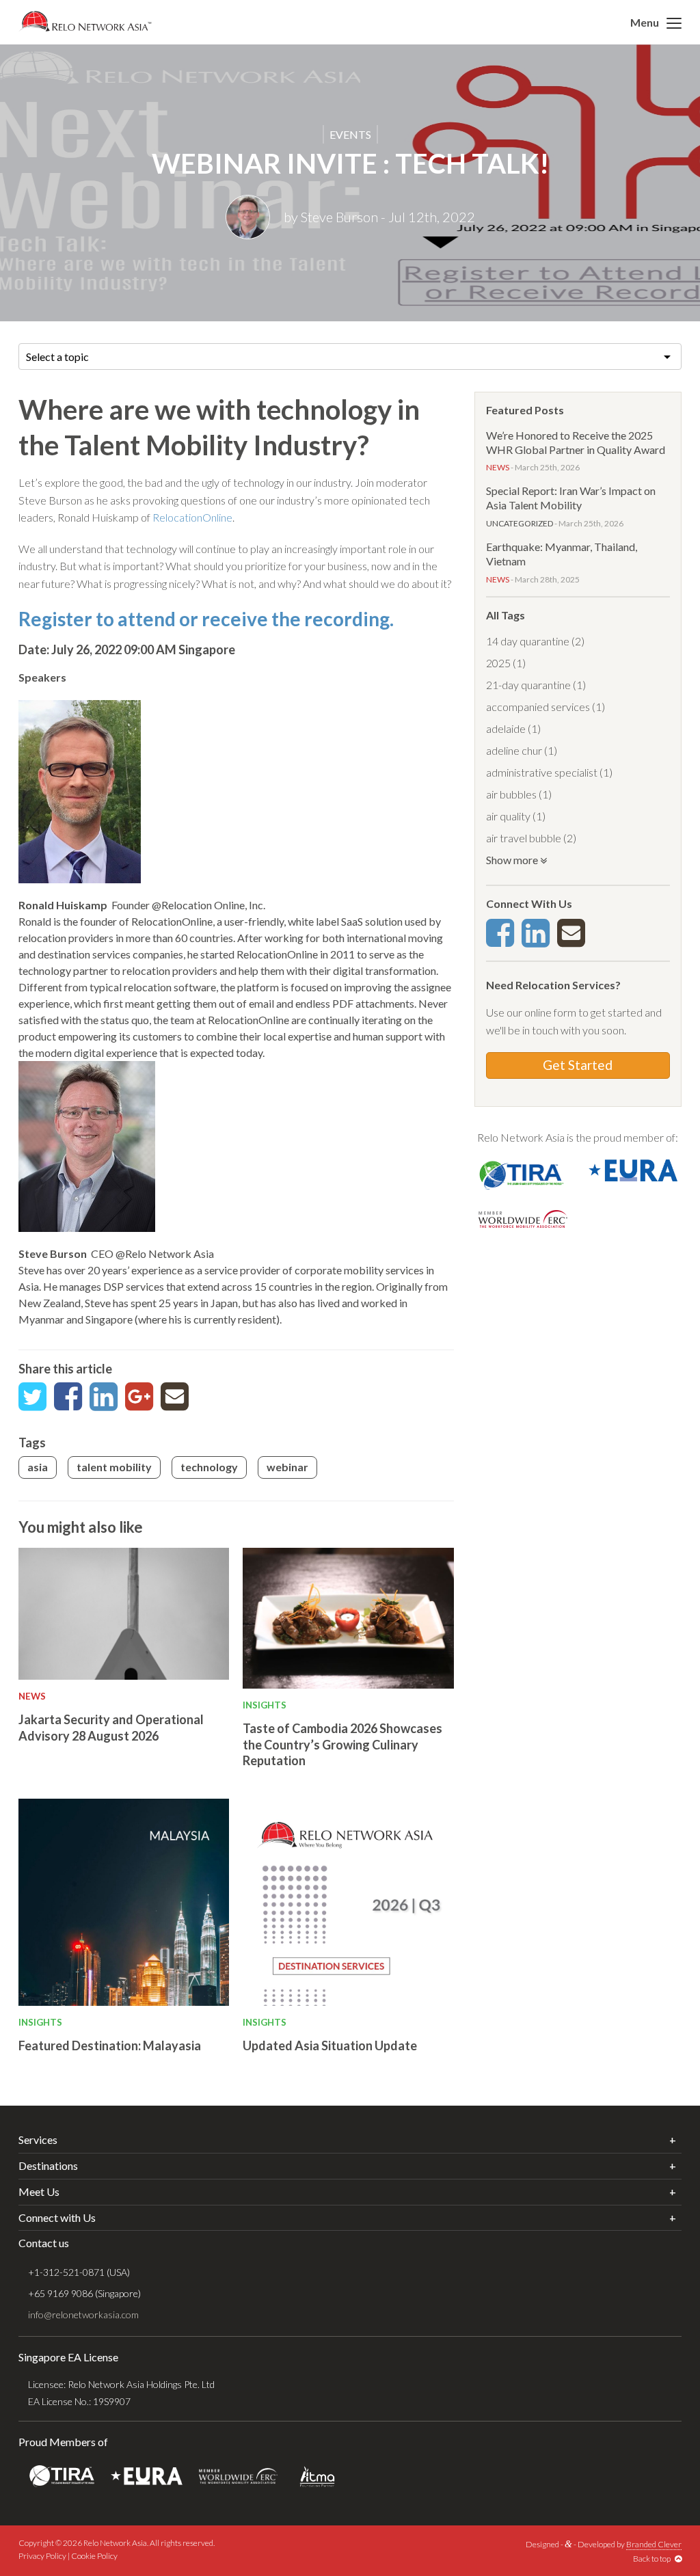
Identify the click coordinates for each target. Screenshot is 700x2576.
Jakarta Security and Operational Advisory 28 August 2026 (111, 1727)
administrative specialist (542, 772)
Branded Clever (654, 2544)
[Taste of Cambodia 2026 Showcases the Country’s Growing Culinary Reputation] (348, 1618)
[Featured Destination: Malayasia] (124, 1902)
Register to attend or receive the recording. (206, 619)
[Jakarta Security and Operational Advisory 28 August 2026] (124, 1614)
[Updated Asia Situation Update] (348, 1902)
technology (209, 1467)
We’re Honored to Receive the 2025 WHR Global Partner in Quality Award (576, 442)
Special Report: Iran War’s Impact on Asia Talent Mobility (571, 498)
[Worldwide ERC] (523, 1217)
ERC (238, 2477)
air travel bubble (524, 838)
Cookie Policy (94, 2556)
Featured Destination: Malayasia (110, 2045)
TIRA (62, 2477)
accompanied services (538, 707)
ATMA (317, 2477)
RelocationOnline (192, 517)
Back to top (654, 2559)
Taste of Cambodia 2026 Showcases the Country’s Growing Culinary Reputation (342, 1744)
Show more (513, 860)
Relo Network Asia (85, 21)
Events (350, 134)
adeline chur (514, 750)
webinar (287, 1467)
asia (38, 1467)
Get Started (578, 1065)
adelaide (506, 728)
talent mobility (114, 1467)
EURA (147, 2477)
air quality (508, 816)
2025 (498, 663)
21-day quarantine (528, 685)
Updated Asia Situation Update (330, 2045)
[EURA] (633, 1169)
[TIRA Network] (523, 1173)
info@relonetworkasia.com (83, 2315)
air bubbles (511, 794)
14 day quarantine (528, 641)
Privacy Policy (42, 2556)
